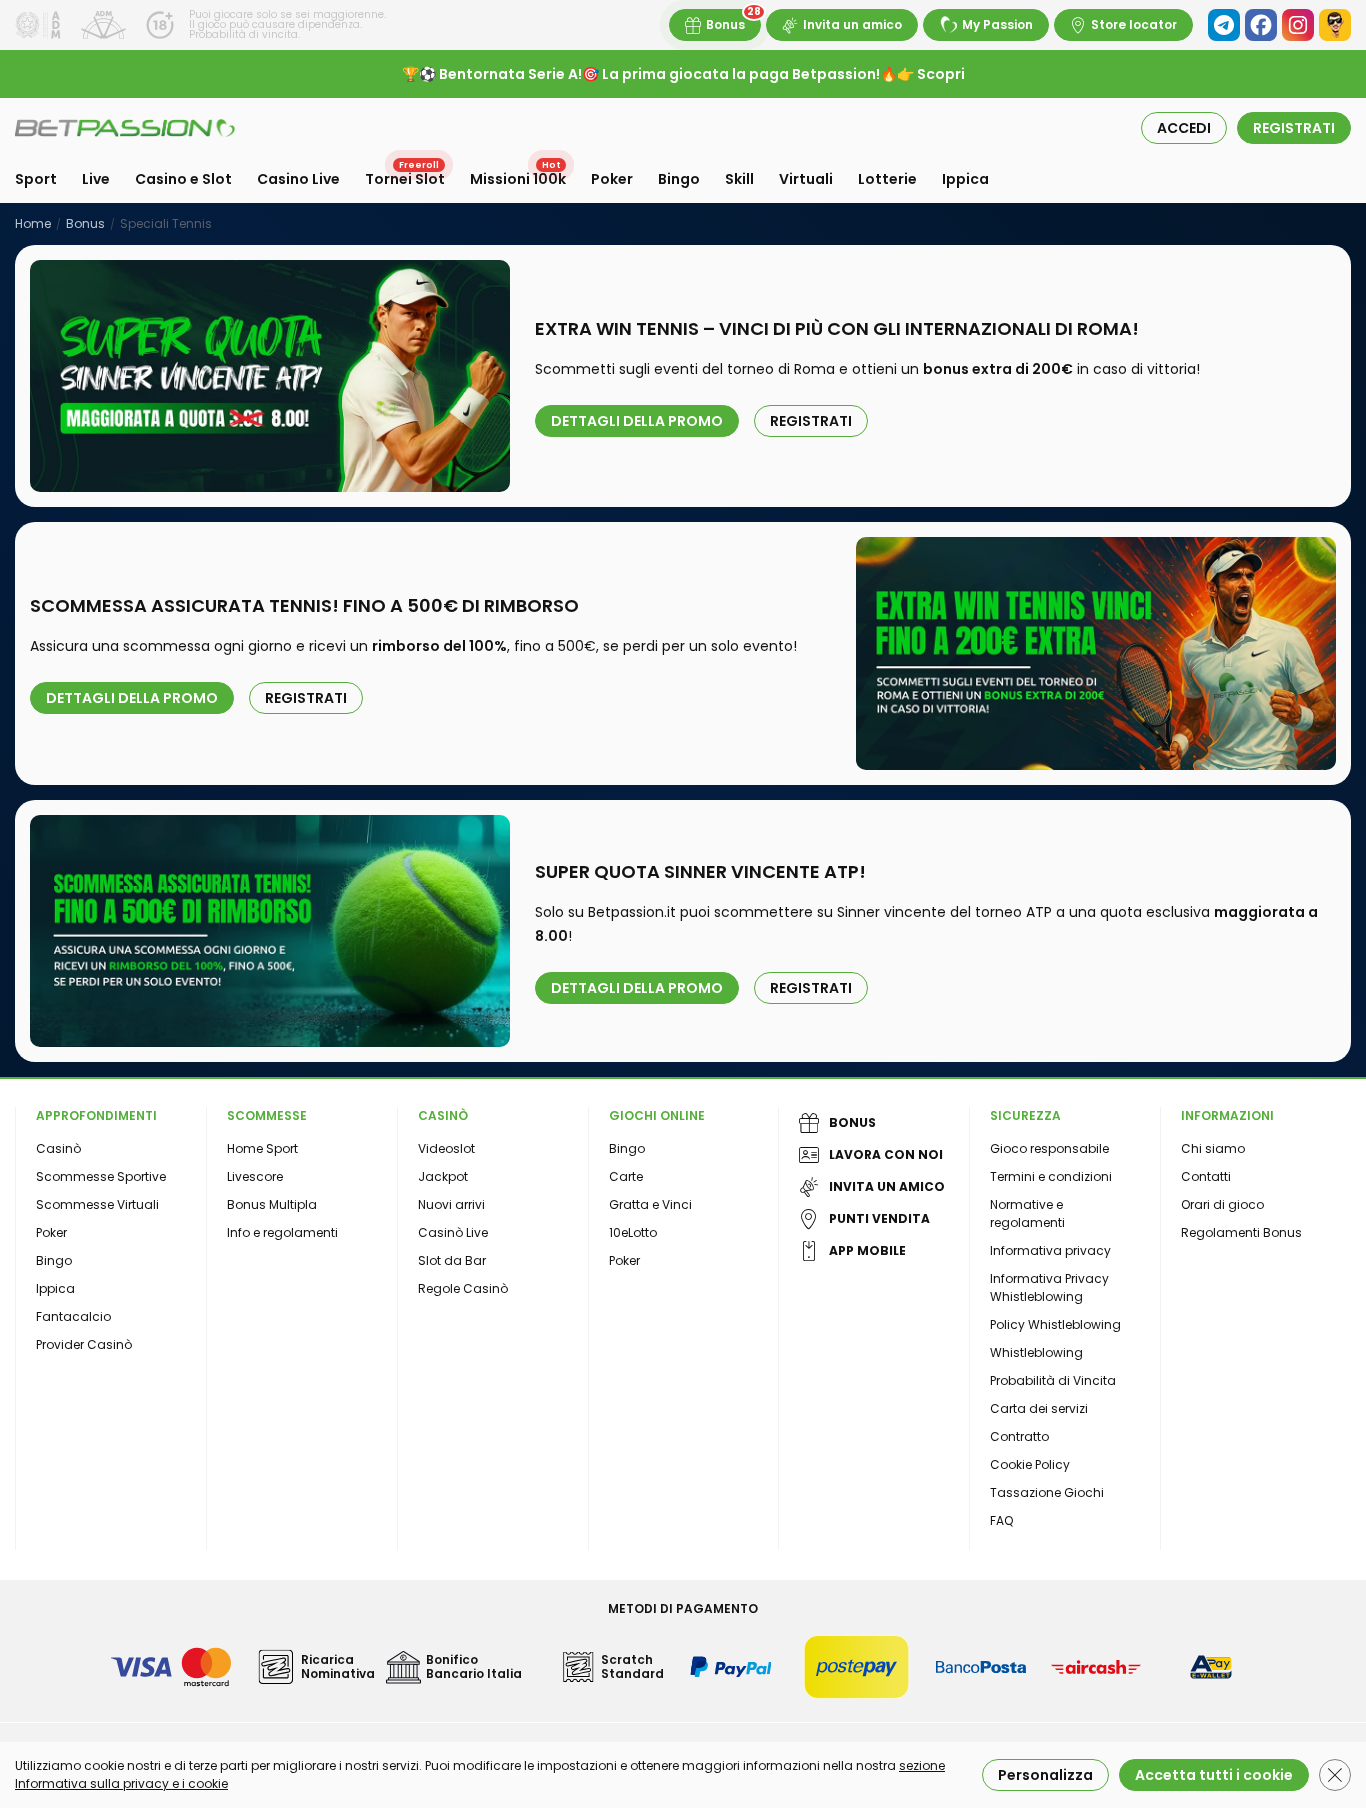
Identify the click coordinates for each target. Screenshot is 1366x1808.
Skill (739, 179)
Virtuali (806, 179)
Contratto (1019, 1436)
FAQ (1001, 1520)
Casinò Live (453, 1232)
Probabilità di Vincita (1053, 1380)
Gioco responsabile (1049, 1148)
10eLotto (633, 1232)
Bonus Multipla (272, 1204)
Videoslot (446, 1148)
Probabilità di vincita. (244, 34)
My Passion (997, 24)
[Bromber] (1335, 25)
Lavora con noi (886, 1154)
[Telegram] (1224, 25)
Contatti (1206, 1176)
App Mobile (867, 1250)
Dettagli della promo (637, 421)
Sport (36, 179)
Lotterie (887, 179)
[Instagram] (1298, 25)
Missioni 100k (518, 179)
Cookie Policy (1030, 1464)
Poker (612, 179)
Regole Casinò (463, 1288)
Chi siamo (1213, 1148)
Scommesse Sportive (101, 1176)
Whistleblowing (1036, 1352)
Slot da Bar (452, 1260)
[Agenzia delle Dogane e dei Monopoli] (38, 25)
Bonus (725, 24)
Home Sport (262, 1148)
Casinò (58, 1148)
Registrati (811, 421)
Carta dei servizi (1039, 1408)
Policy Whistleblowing (1055, 1324)
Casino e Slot (183, 179)
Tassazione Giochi (1047, 1492)
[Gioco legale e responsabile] (103, 25)
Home (33, 223)
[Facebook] (1261, 25)
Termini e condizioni (1051, 1176)
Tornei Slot (405, 179)
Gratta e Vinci (650, 1204)
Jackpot (443, 1176)
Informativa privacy (1050, 1250)
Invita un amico (852, 24)
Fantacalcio (73, 1316)
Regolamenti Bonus (1241, 1232)
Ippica (965, 179)
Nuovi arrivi (451, 1204)
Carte (626, 1176)
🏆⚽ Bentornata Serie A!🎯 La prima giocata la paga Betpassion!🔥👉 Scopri (683, 74)
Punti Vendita (879, 1218)
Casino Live (298, 179)
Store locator (1134, 24)
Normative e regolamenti (1027, 1213)
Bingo (679, 179)
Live (96, 179)
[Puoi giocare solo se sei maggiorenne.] (160, 25)
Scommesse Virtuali (97, 1204)
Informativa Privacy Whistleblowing (1049, 1287)
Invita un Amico (887, 1186)
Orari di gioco (1222, 1204)
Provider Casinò (84, 1344)
